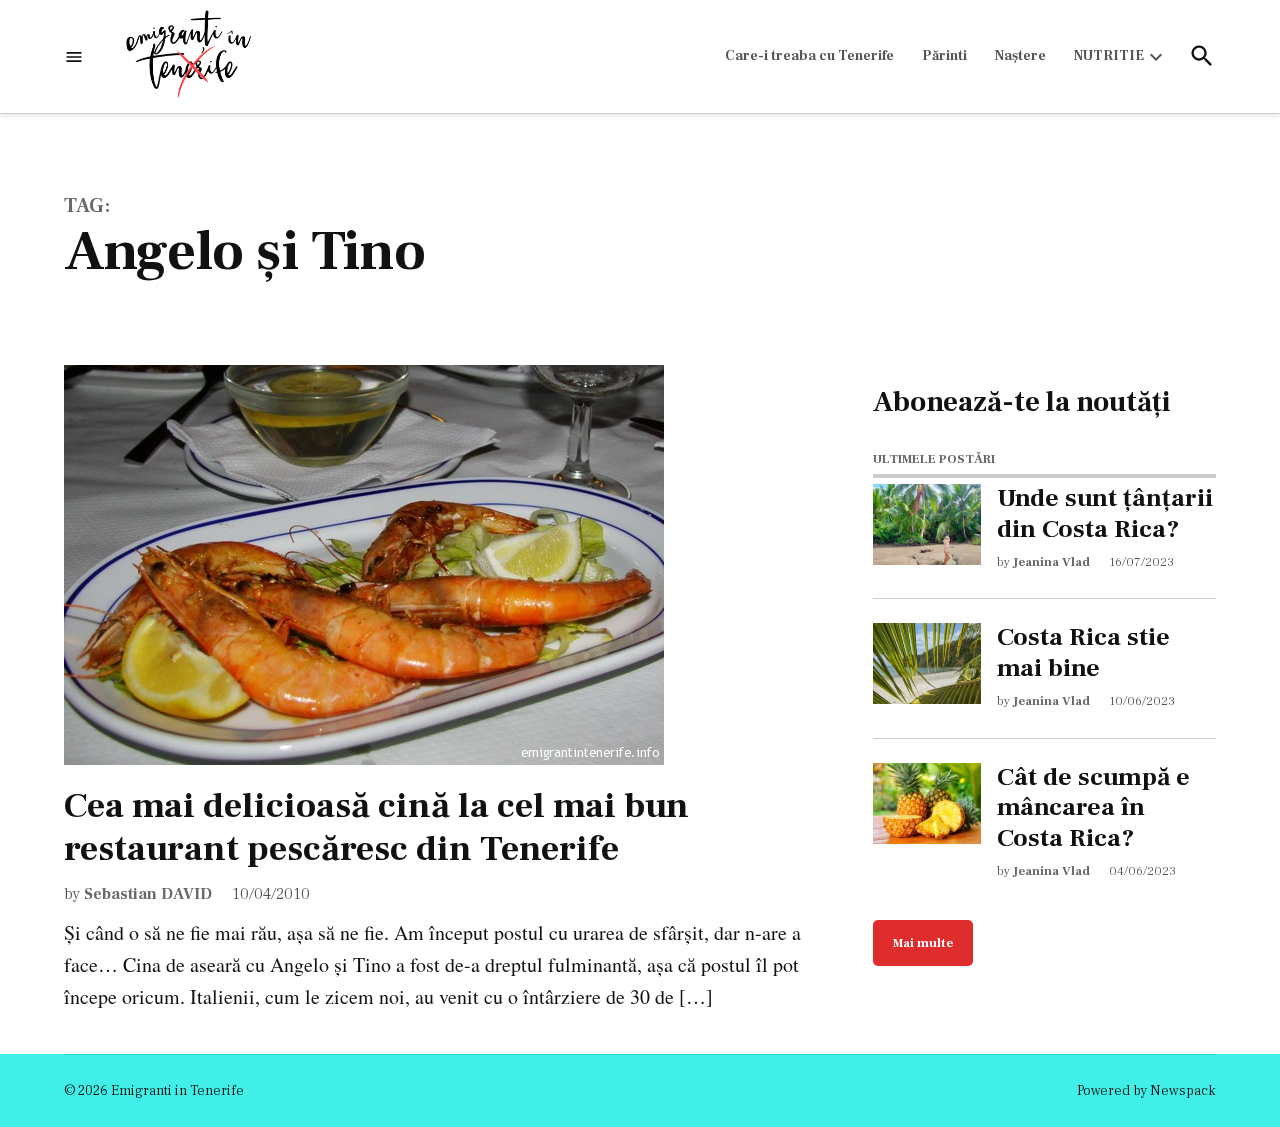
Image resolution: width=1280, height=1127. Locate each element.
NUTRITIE (1109, 56)
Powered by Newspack (1146, 1091)
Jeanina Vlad (1051, 562)
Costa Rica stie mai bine (1083, 653)
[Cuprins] (74, 56)
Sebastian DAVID (148, 894)
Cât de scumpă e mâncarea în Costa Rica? (1093, 808)
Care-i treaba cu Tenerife (809, 56)
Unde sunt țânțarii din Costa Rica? (1105, 514)
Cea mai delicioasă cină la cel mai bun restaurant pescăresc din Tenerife (376, 827)
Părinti (944, 56)
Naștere (1020, 56)
